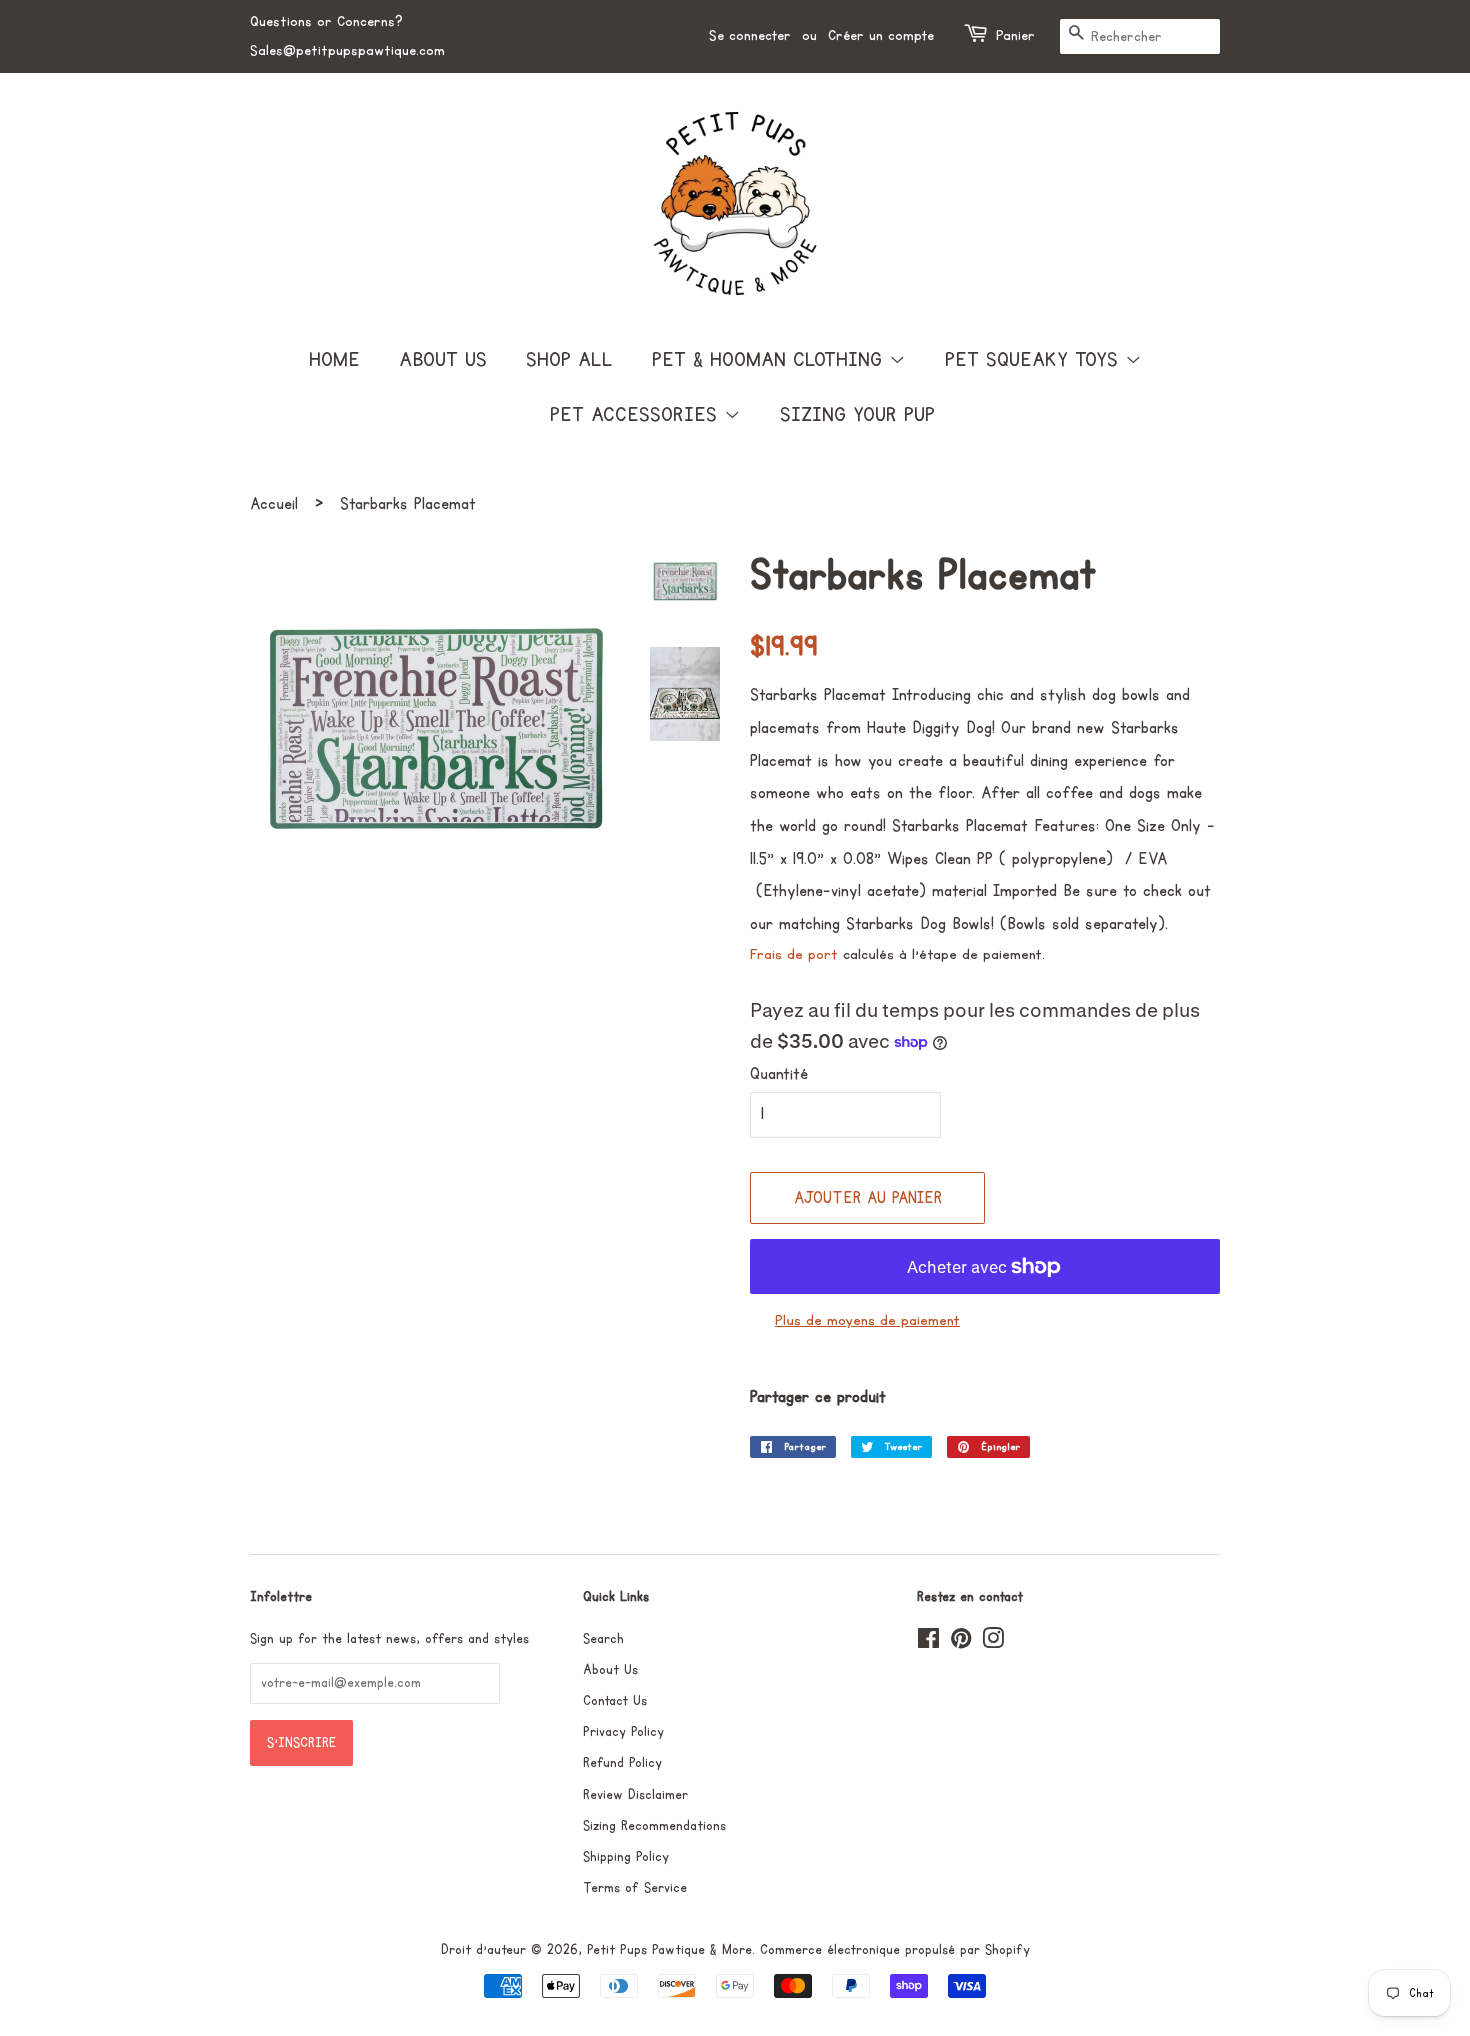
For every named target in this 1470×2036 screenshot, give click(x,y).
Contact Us (615, 1701)
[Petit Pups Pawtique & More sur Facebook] (928, 1643)
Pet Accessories (637, 415)
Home (334, 360)
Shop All (569, 360)
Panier (1015, 35)
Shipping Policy (626, 1857)
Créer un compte (881, 35)
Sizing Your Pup (857, 415)
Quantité (779, 1074)
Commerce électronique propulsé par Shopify (895, 1950)
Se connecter (750, 35)
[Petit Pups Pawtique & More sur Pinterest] (961, 1643)
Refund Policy (622, 1763)
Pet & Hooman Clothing (770, 360)
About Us (443, 360)
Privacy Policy (623, 1732)
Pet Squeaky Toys (1035, 360)
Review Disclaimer (635, 1795)
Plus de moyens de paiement (867, 1320)
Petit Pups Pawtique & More (669, 1950)
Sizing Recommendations (654, 1826)
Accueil (274, 504)
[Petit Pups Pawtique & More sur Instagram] (993, 1643)
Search (603, 1639)
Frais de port (794, 954)
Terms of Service (635, 1888)
